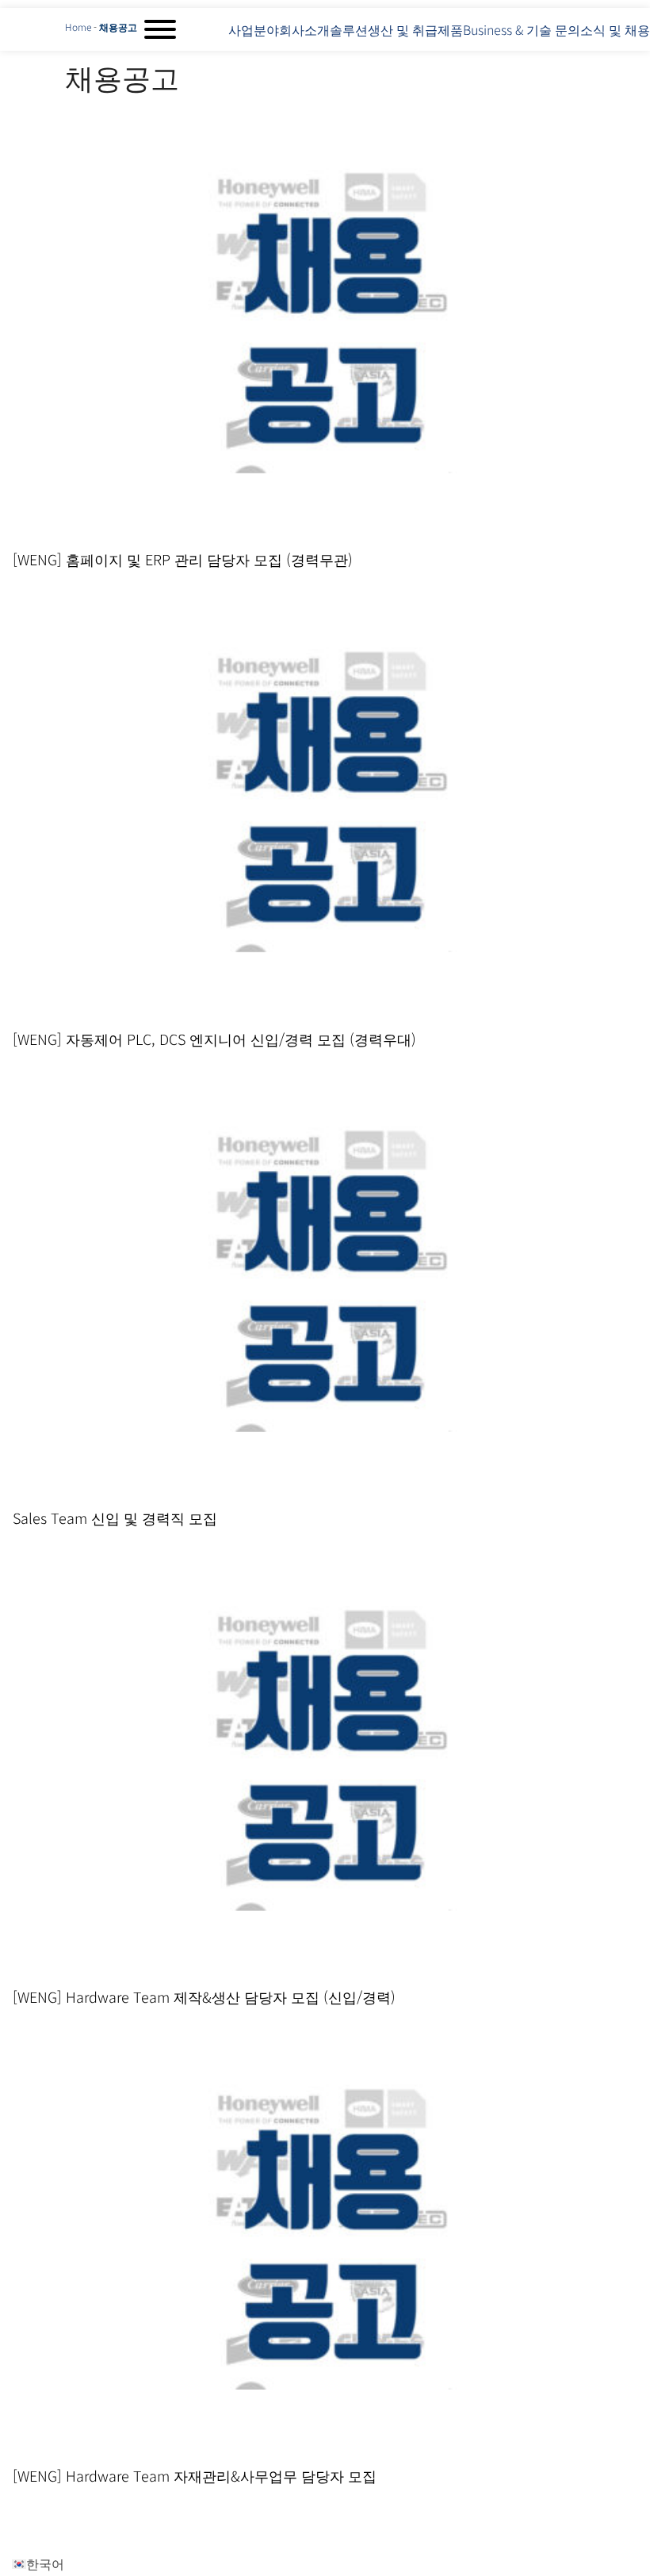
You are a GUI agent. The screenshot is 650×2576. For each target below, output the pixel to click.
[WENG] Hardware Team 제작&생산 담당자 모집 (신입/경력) (204, 1996)
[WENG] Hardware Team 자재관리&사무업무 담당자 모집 (195, 2475)
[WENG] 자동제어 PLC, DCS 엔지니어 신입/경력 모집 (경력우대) (214, 1039)
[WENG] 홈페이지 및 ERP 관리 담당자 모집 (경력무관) (183, 559)
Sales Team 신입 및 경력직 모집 (115, 1518)
